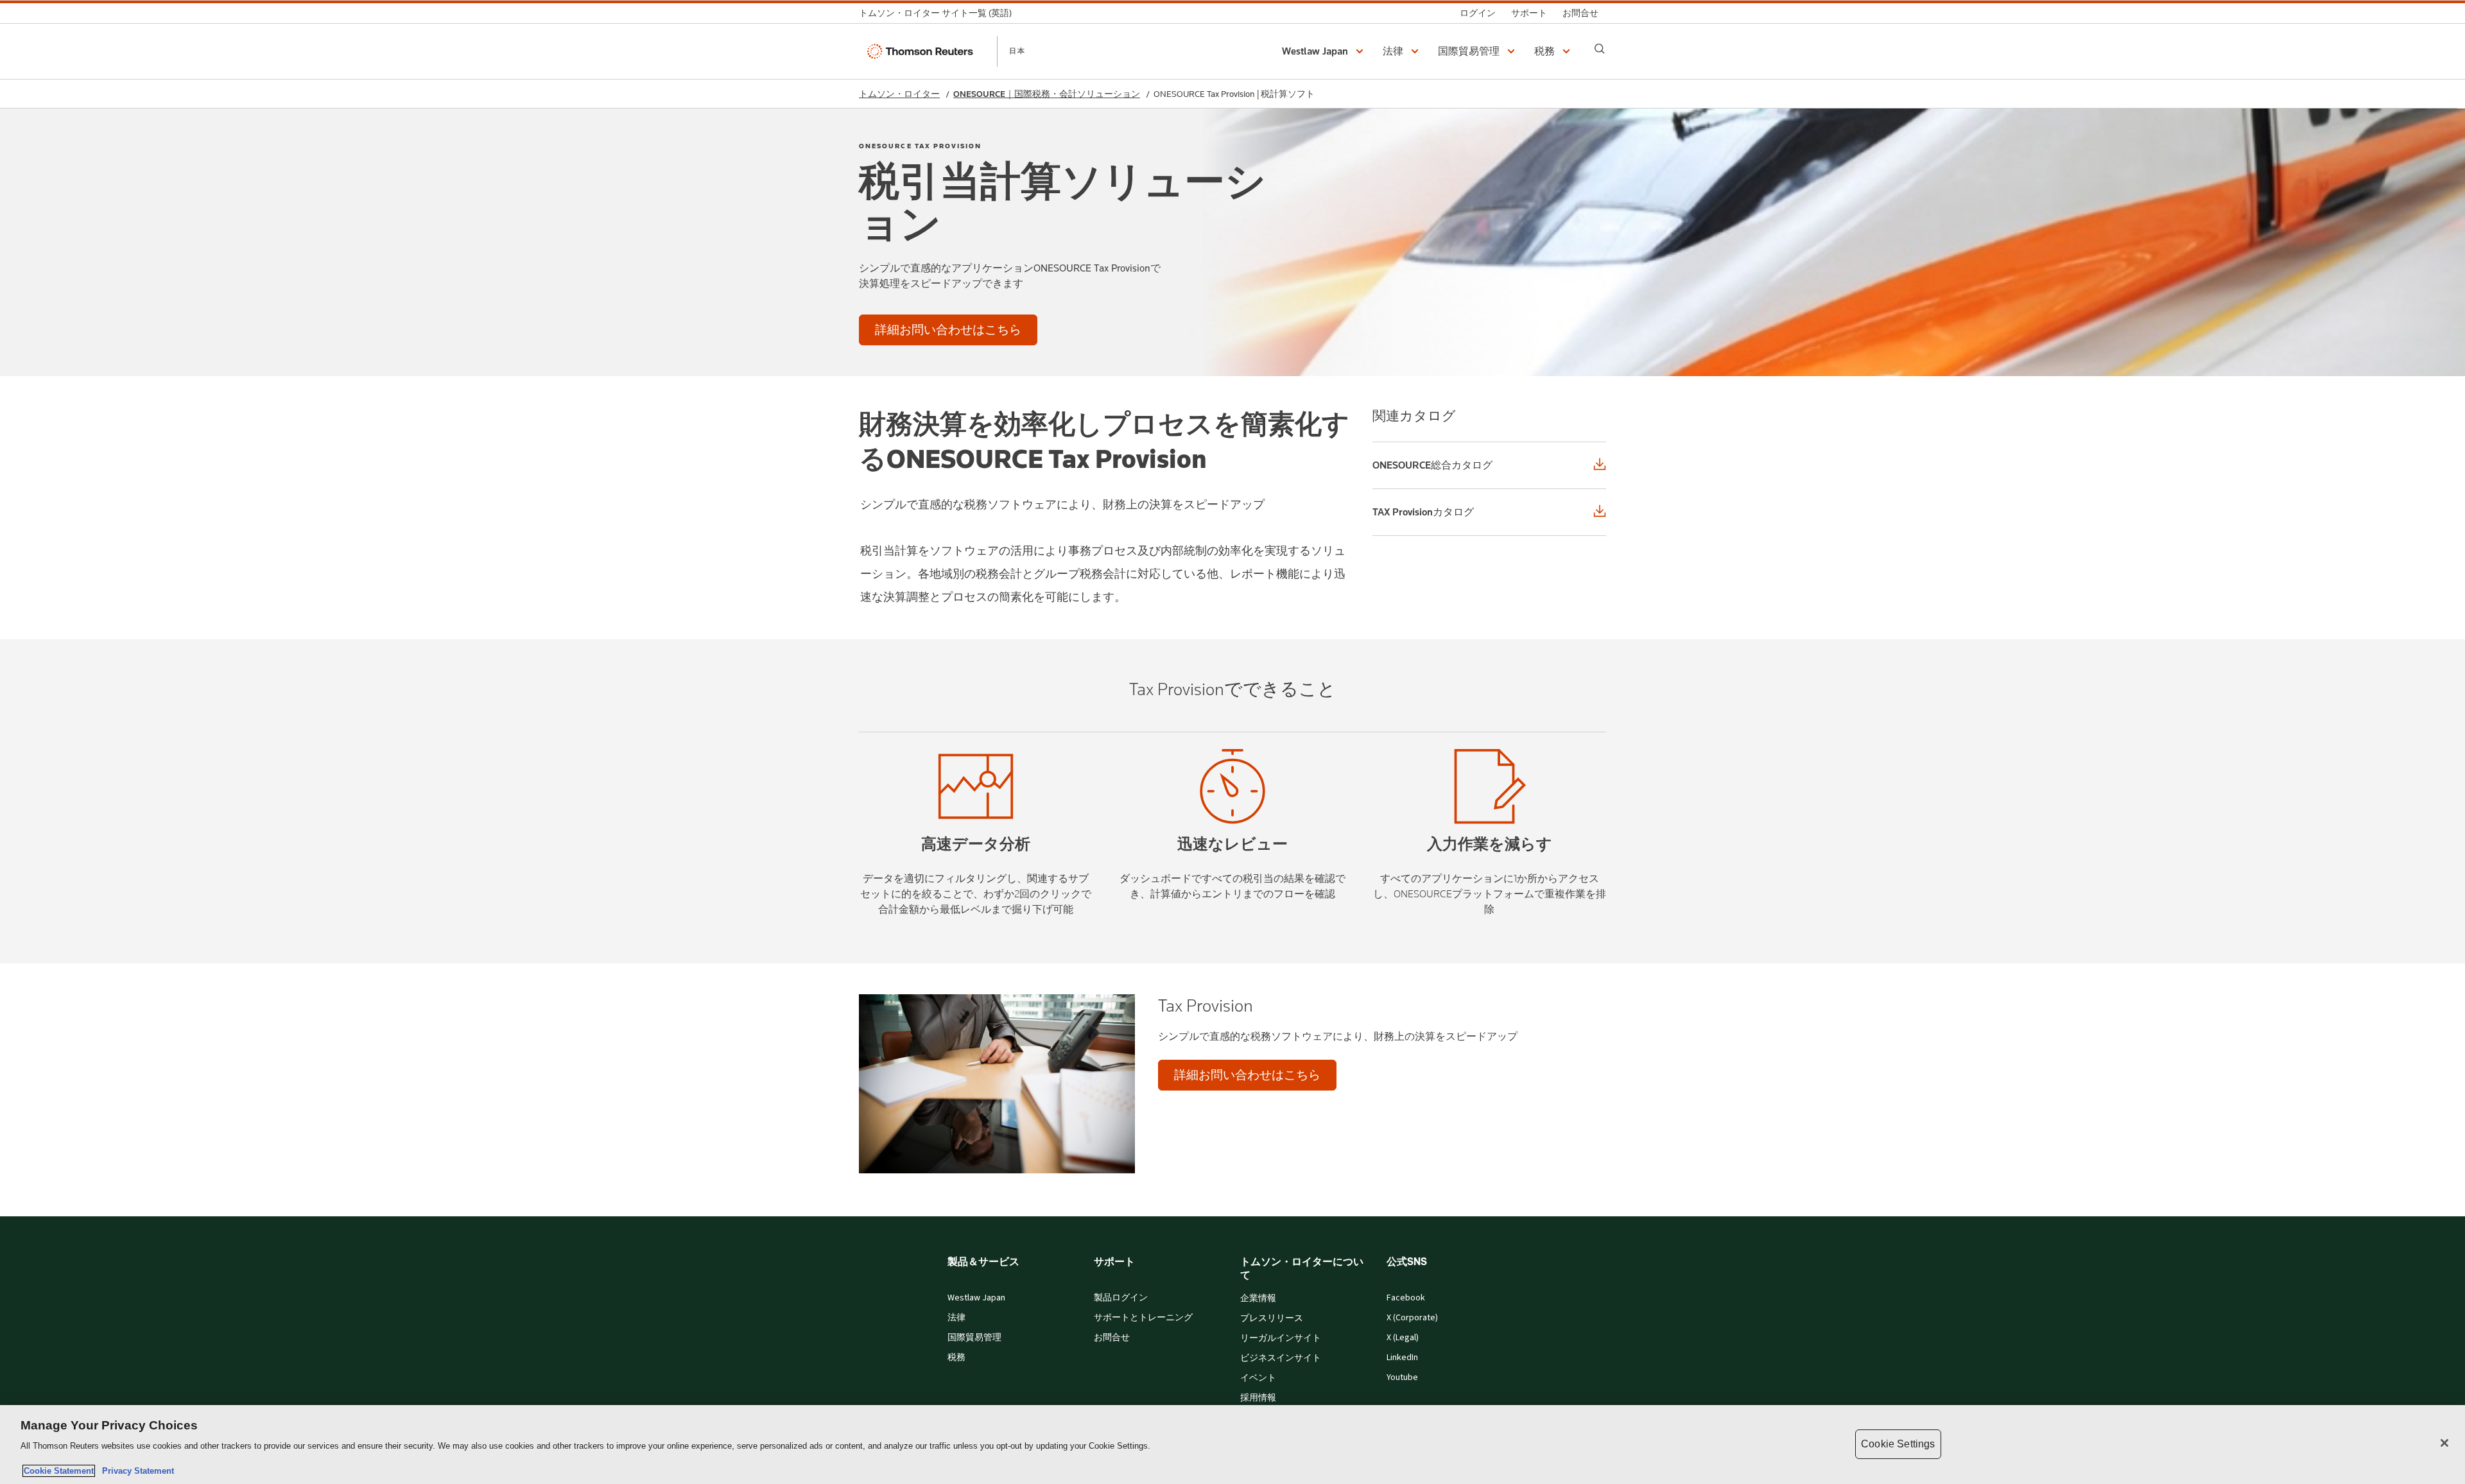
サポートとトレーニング (1143, 1318)
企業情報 (1258, 1298)
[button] (1325, 51)
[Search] (1600, 49)
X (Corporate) (1412, 1318)
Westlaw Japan (976, 1298)
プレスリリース (1272, 1318)
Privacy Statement (135, 1471)
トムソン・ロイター (899, 94)
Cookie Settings (1898, 1444)
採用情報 (1258, 1398)
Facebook (1406, 1298)
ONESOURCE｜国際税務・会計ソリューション (1047, 94)
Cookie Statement (59, 1471)
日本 (1017, 51)
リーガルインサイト (1281, 1338)
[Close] (2444, 1443)
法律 (956, 1318)
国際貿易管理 (974, 1338)
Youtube (1402, 1377)
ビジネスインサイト (1281, 1358)
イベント (1258, 1378)
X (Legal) (1403, 1338)
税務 (956, 1358)
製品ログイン (1121, 1298)
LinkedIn (1402, 1358)
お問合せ (1112, 1338)
